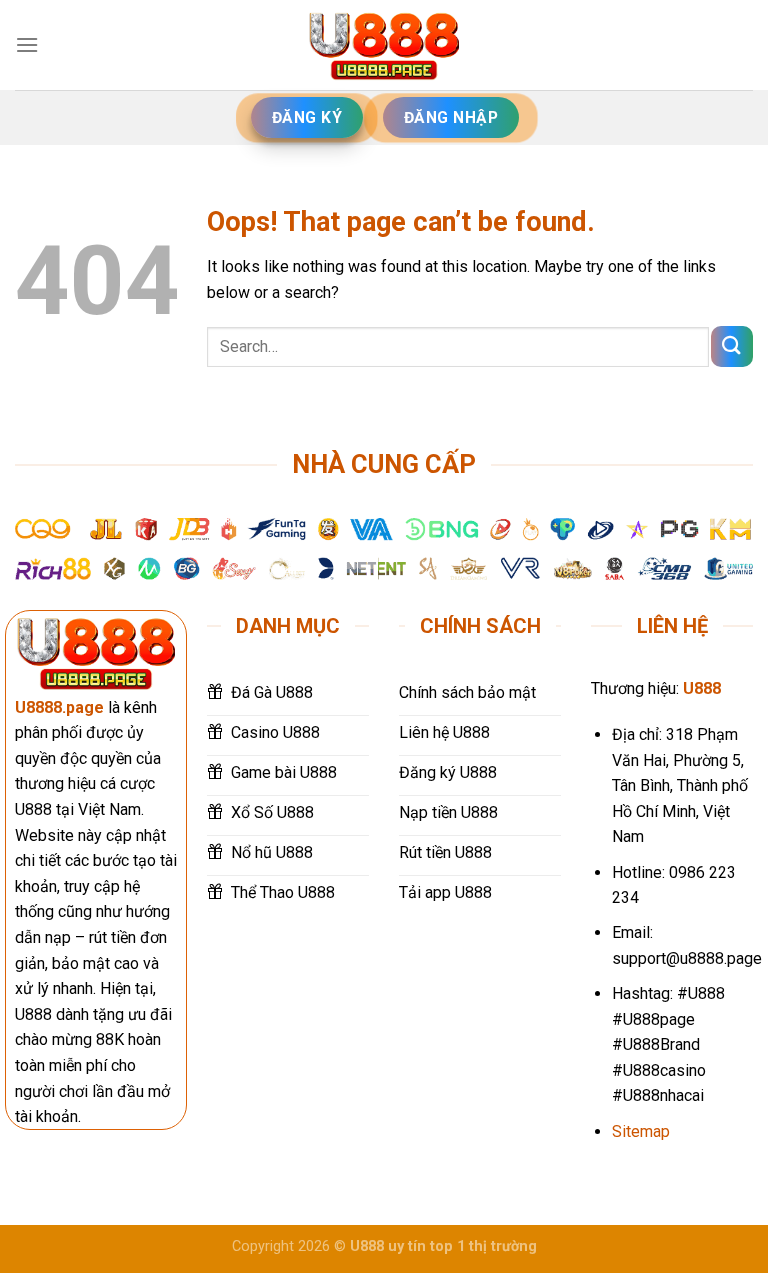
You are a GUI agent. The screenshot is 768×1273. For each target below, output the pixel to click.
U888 (702, 688)
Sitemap (641, 1131)
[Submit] (732, 346)
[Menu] (27, 44)
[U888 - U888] (384, 45)
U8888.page (59, 707)
